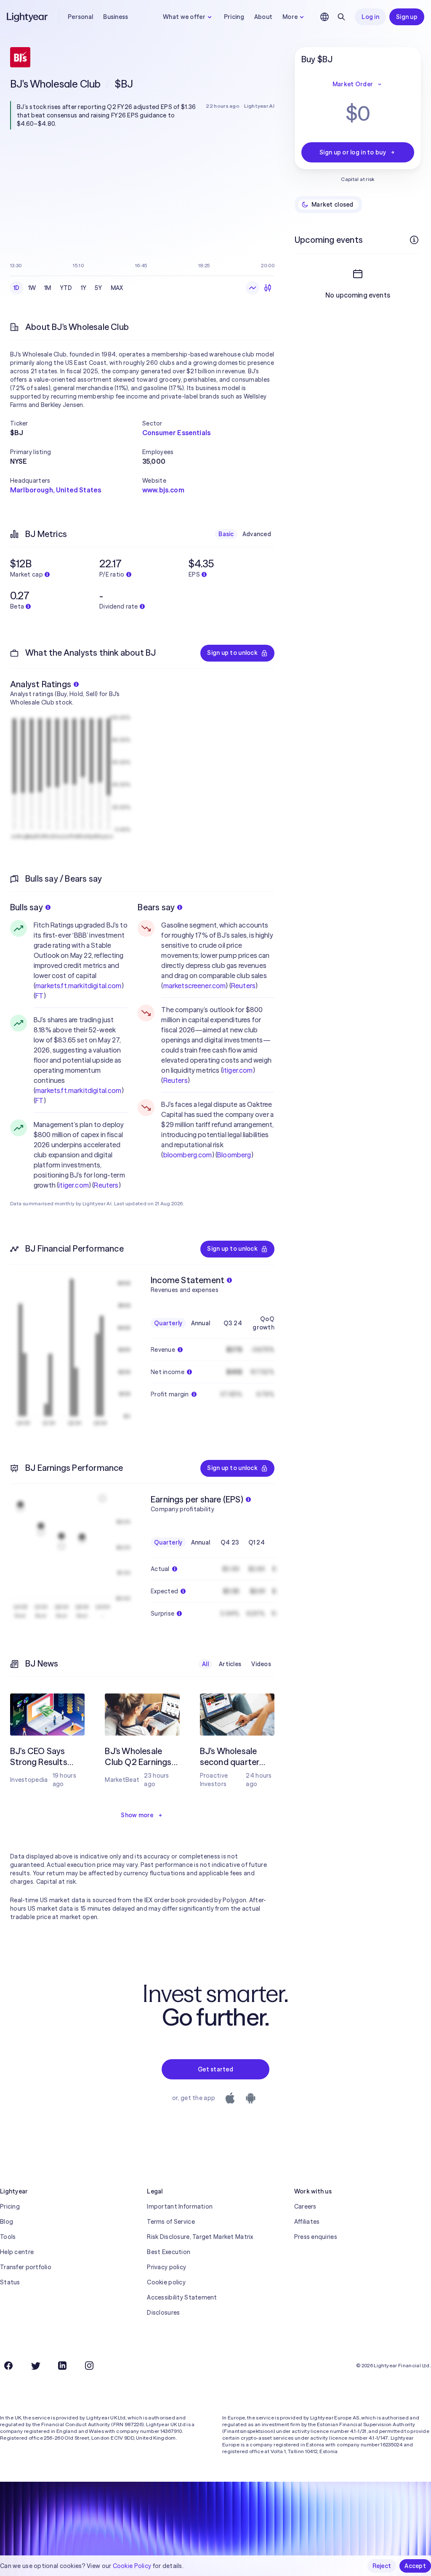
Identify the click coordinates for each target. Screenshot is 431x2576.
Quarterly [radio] (168, 1323)
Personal (80, 17)
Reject (382, 2566)
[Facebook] (8, 2366)
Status (10, 2282)
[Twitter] (35, 2366)
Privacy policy (166, 2267)
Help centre (17, 2252)
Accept (415, 2566)
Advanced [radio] (257, 534)
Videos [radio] (261, 1664)
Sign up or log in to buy (353, 152)
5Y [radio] (98, 288)
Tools (8, 2237)
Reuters (106, 1185)
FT (39, 996)
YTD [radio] (66, 288)
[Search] (341, 17)
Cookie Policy (132, 2566)
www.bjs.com (163, 490)
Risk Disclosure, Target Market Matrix (200, 2237)
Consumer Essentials (176, 433)
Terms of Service (171, 2222)
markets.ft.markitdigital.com (78, 986)
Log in (370, 17)
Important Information (180, 2206)
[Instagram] (89, 2366)
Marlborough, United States (56, 490)
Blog (7, 2222)
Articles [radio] (230, 1664)
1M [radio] (48, 288)
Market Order (353, 84)
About (263, 17)
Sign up (407, 17)
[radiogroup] (68, 288)
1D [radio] (17, 288)
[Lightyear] (28, 17)
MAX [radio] (117, 288)
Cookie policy (166, 2282)
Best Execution (169, 2252)
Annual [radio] (201, 1323)
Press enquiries (316, 2237)
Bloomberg (234, 1155)
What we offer (184, 17)
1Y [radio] (84, 288)
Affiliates (307, 2222)
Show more (137, 1815)
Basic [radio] (226, 534)
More (290, 17)
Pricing (234, 17)
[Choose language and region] (325, 17)
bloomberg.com (188, 1155)
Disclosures (163, 2313)
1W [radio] (32, 288)
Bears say (156, 907)
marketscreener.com (195, 986)
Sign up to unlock (232, 653)
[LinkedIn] (62, 2366)
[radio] (253, 288)
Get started (215, 2069)
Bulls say (27, 907)
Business (116, 17)
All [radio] (205, 1664)
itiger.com (74, 1185)
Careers (305, 2206)
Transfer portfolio (26, 2267)
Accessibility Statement (182, 2297)
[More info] (414, 240)
